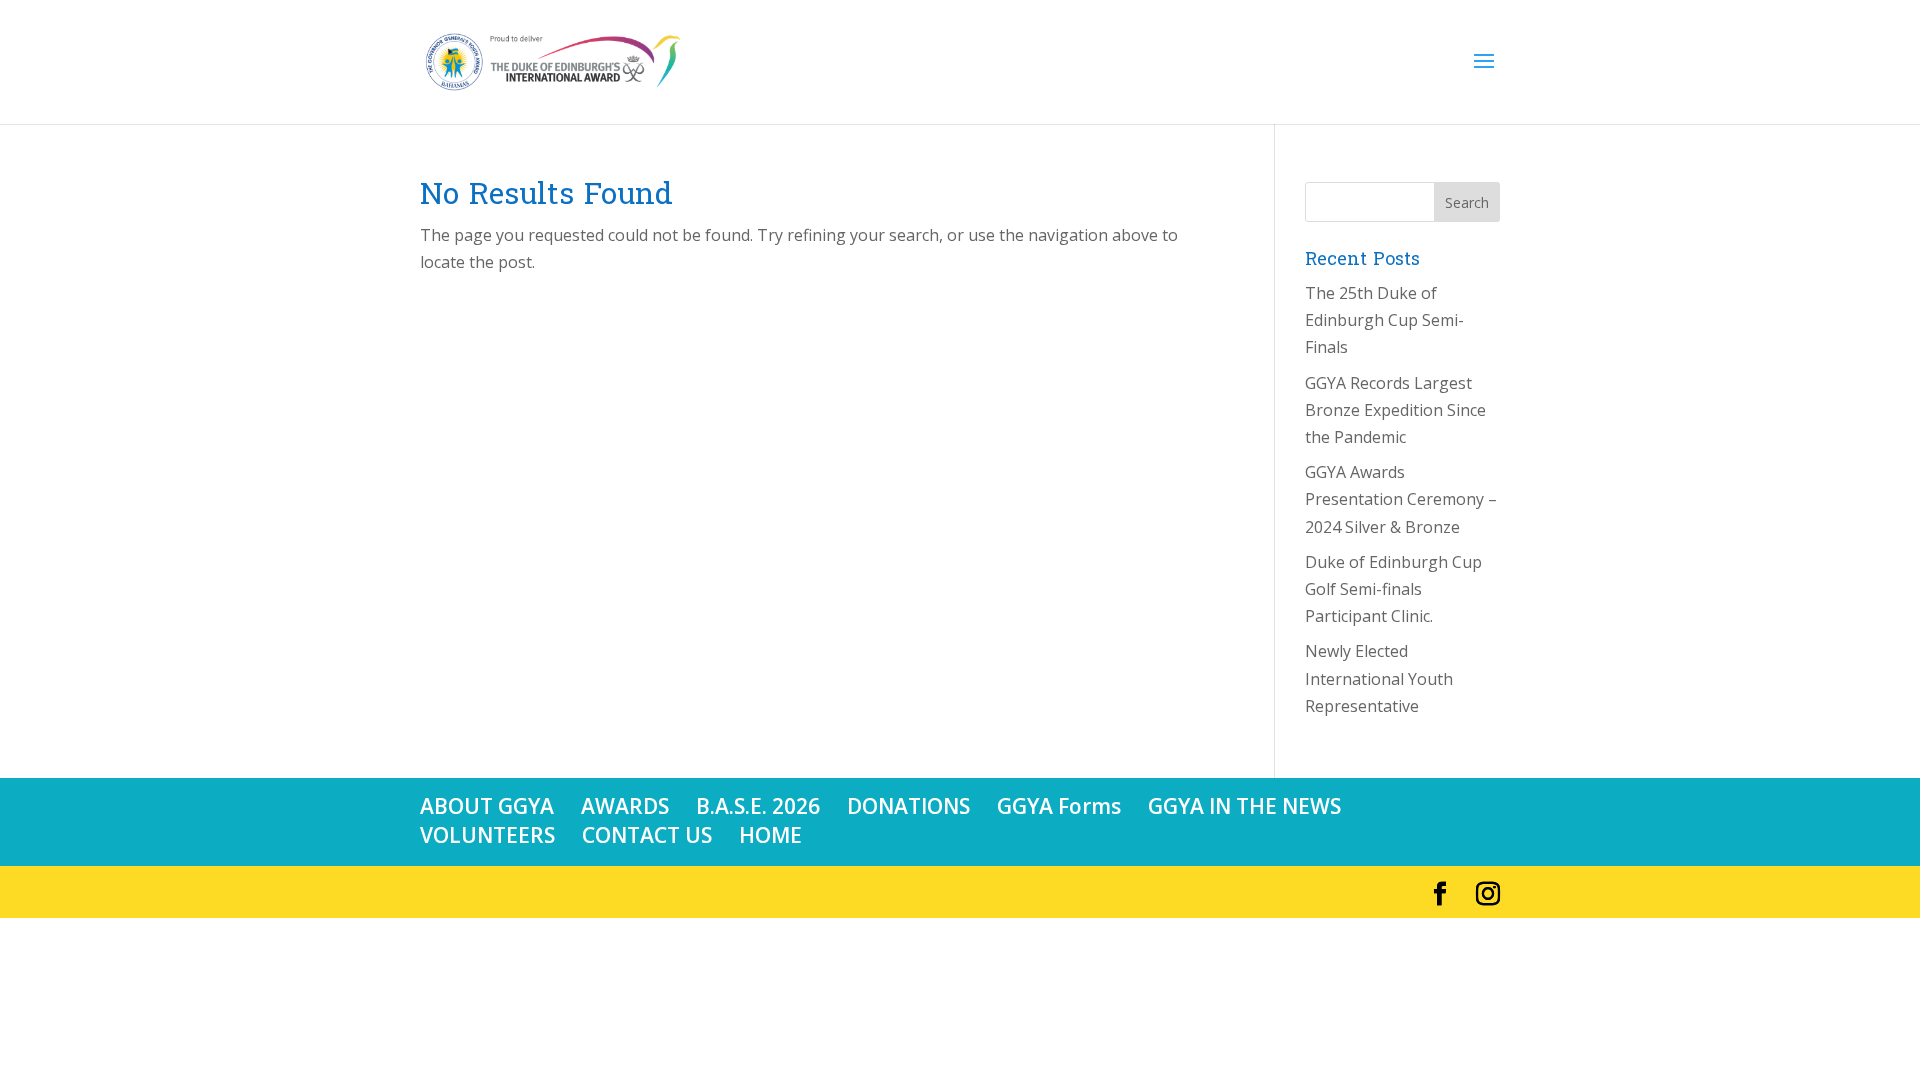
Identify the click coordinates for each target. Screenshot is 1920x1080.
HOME (770, 835)
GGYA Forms (1059, 806)
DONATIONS (908, 806)
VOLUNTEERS (487, 835)
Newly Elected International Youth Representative (1379, 678)
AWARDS (625, 806)
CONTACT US (647, 835)
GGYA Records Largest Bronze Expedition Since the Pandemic (1395, 410)
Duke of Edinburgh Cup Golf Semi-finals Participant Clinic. (1393, 589)
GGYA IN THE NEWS (1244, 806)
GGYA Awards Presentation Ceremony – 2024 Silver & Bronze (1401, 499)
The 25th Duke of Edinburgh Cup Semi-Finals (1384, 320)
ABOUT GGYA (487, 806)
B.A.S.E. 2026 (758, 806)
